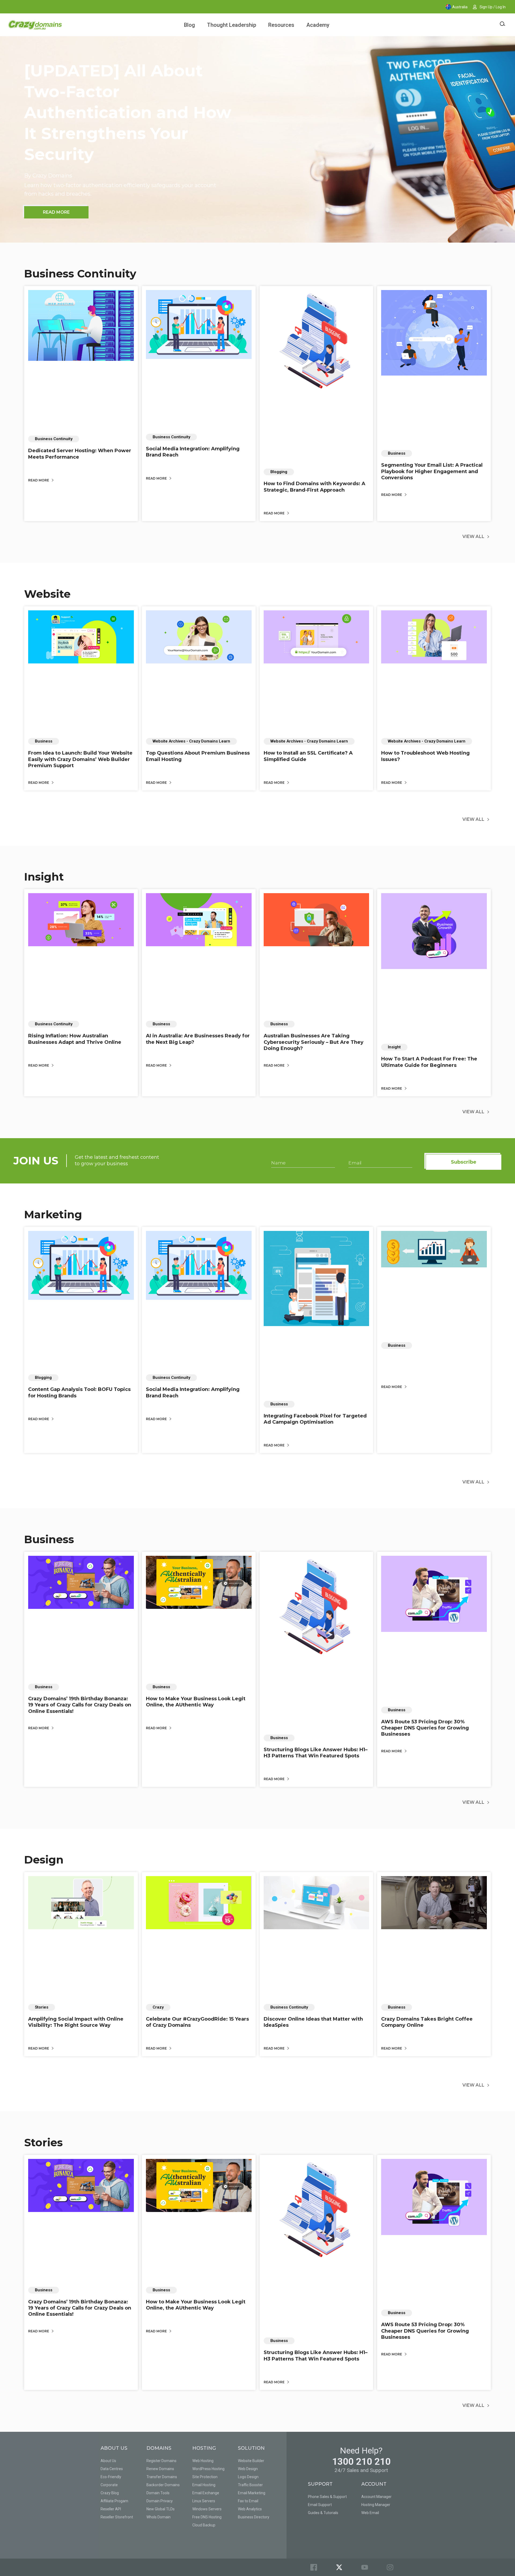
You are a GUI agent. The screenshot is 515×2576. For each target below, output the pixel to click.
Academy (318, 25)
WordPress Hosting (208, 2469)
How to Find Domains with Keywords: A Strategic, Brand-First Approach (314, 487)
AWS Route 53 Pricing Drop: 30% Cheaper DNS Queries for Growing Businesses (425, 1728)
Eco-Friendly (111, 2477)
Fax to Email (248, 2501)
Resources (281, 25)
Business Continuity (80, 274)
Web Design (248, 2469)
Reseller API (111, 2509)
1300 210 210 (361, 2462)
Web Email (370, 2513)
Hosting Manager (376, 2505)
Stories (43, 2142)
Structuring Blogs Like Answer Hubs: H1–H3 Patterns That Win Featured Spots (316, 1753)
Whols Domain (159, 2517)
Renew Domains (160, 2469)
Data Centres (112, 2469)
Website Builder (251, 2461)
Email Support (320, 2505)
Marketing (53, 1214)
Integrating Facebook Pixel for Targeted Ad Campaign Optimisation (315, 1419)
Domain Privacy (160, 2501)
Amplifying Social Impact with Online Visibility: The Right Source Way (76, 2022)
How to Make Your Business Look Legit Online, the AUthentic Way (196, 1702)
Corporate (109, 2485)
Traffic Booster (250, 2485)
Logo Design (248, 2477)
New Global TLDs (161, 2509)
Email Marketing (252, 2493)
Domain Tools (158, 2493)
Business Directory (254, 2517)
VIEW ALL (473, 537)
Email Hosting (204, 2485)
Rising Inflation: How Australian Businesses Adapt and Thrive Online (75, 1039)
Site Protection (205, 2477)
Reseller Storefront (117, 2517)
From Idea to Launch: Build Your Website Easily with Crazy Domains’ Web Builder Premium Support (80, 759)
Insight (44, 877)
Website (47, 594)
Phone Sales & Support (327, 2497)
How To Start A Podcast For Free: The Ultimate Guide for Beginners (429, 1062)
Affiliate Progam (114, 2501)
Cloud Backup (204, 2525)
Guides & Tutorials (323, 2513)
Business (49, 1539)
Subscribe (464, 1162)
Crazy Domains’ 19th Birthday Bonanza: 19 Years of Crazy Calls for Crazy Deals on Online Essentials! (80, 1705)
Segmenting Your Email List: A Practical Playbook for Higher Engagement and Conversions (432, 471)
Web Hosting (203, 2461)
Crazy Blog (110, 2493)
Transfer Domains (162, 2477)
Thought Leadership (232, 25)
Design (44, 1860)
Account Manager (376, 2497)
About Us (108, 2461)
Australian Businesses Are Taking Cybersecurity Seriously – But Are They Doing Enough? (314, 1042)
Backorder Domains (163, 2485)
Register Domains (161, 2461)
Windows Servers (207, 2509)
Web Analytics (250, 2509)
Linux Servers (204, 2501)
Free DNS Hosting (207, 2517)
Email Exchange (206, 2493)
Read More (39, 480)
